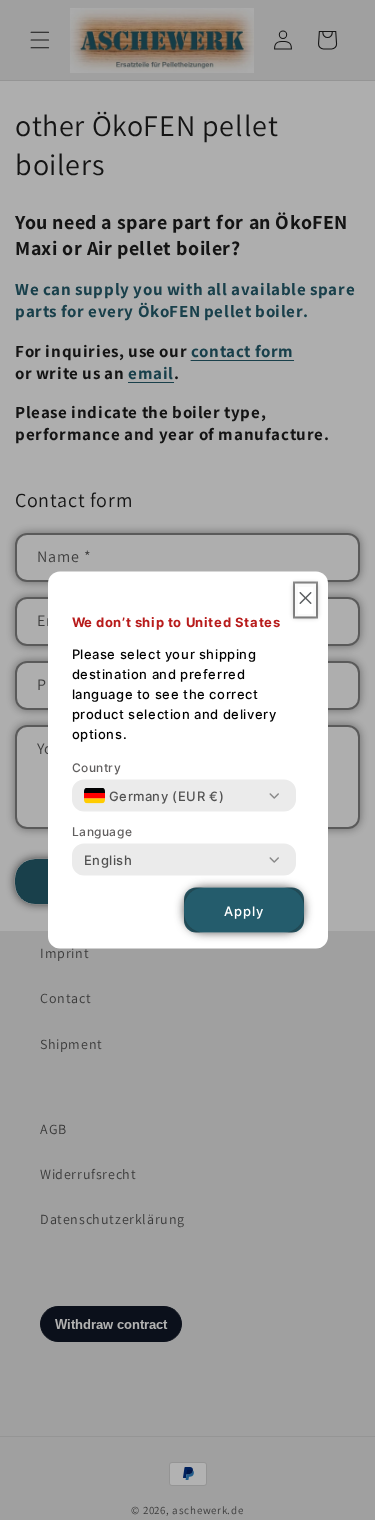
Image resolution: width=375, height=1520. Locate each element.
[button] (305, 600)
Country (97, 767)
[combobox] (154, 796)
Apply (244, 910)
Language (102, 831)
